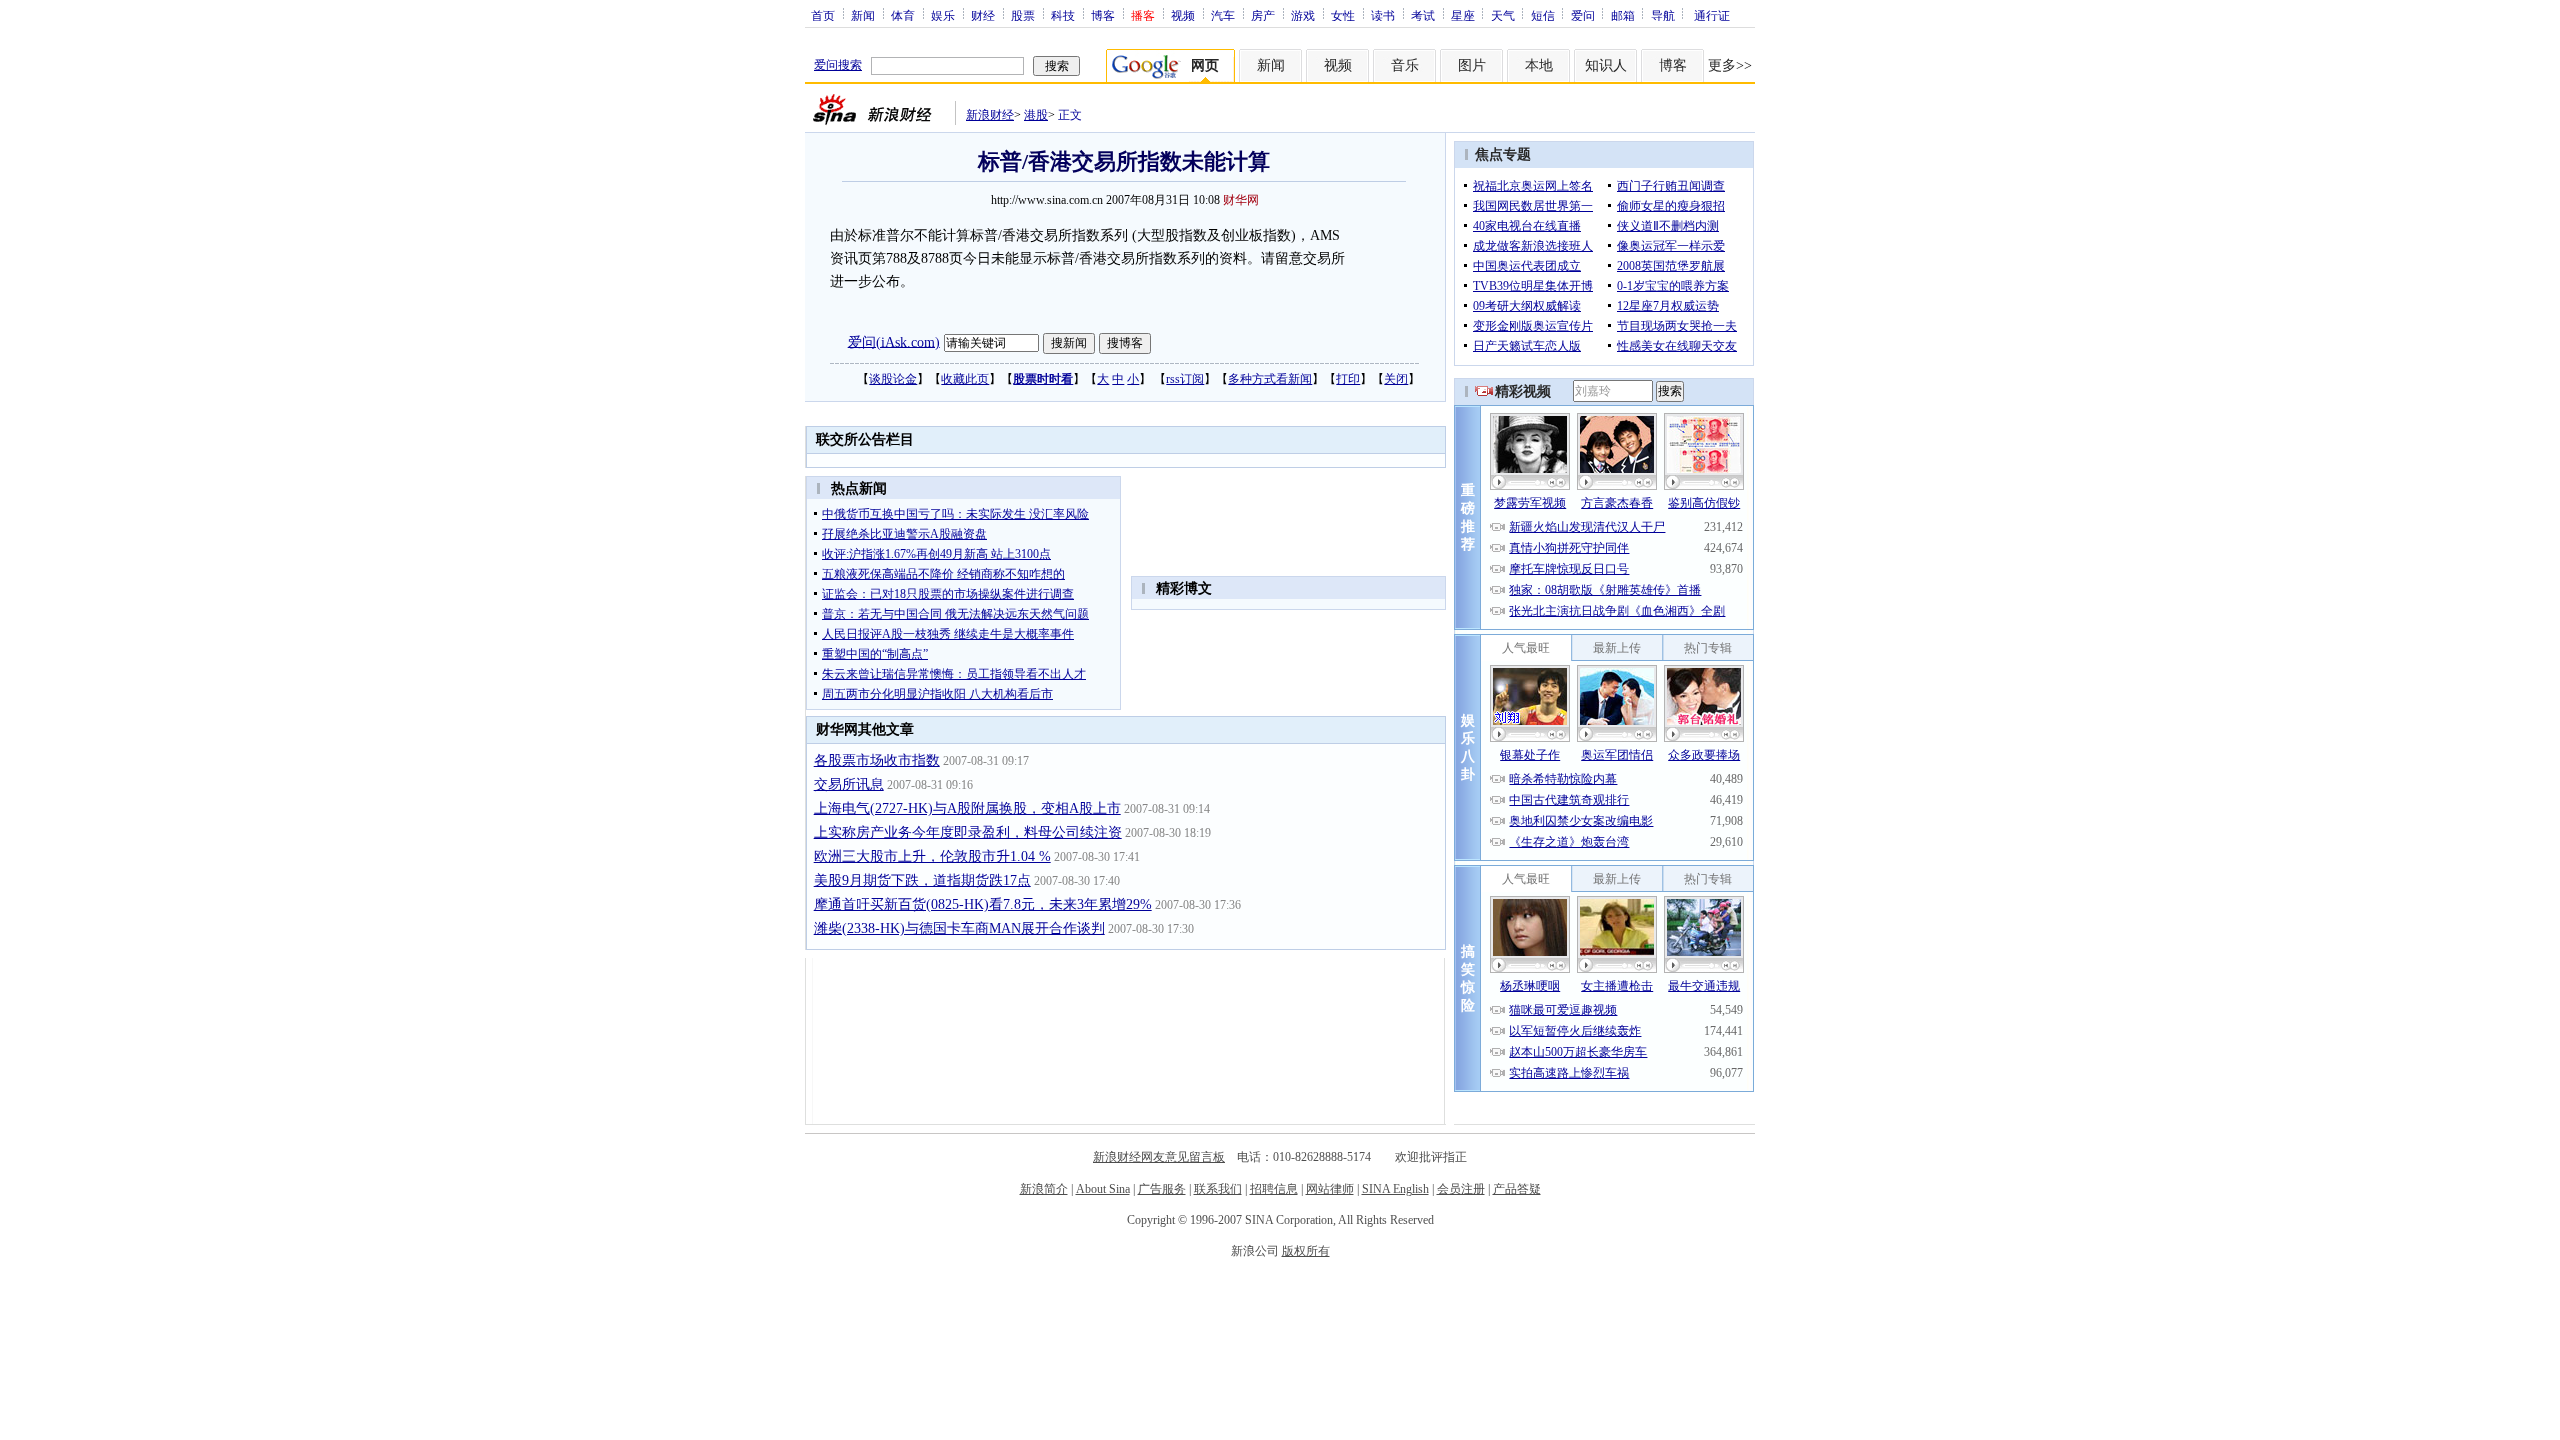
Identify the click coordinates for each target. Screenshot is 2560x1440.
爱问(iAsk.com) (894, 341)
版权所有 (1306, 1251)
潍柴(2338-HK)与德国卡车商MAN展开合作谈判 (959, 928)
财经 (983, 15)
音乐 (1405, 65)
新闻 (863, 15)
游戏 (1303, 15)
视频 (1183, 15)
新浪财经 (990, 115)
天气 (1503, 15)
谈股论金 (893, 379)
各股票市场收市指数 (877, 760)
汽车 (1223, 15)
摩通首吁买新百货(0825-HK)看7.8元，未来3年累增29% (983, 904)
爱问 (1583, 15)
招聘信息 (1274, 1189)
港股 (1036, 115)
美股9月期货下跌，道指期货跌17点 (922, 880)
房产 (1263, 15)
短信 (1543, 15)
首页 (823, 15)
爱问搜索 (838, 65)
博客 (1103, 15)
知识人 (1606, 65)
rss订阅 (1185, 379)
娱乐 (943, 15)
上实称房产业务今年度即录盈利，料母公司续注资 (968, 832)
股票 (1023, 15)
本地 (1539, 65)
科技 (1063, 15)
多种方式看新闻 (1270, 379)
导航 (1663, 15)
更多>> (1730, 65)
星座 (1463, 15)
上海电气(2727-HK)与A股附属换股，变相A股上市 (967, 808)
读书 (1383, 15)
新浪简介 (1044, 1189)
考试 (1423, 15)
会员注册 (1461, 1189)
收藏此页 (965, 379)
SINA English (1395, 1189)
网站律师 (1330, 1189)
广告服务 (1162, 1189)
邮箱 (1623, 15)
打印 (1348, 379)
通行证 (1712, 15)
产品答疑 (1517, 1189)
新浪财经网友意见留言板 (1159, 1157)
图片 (1472, 65)
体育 (903, 15)
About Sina (1103, 1189)
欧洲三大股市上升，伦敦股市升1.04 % (932, 856)
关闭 (1396, 379)
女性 (1343, 15)
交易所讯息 (849, 784)
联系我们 (1218, 1189)
